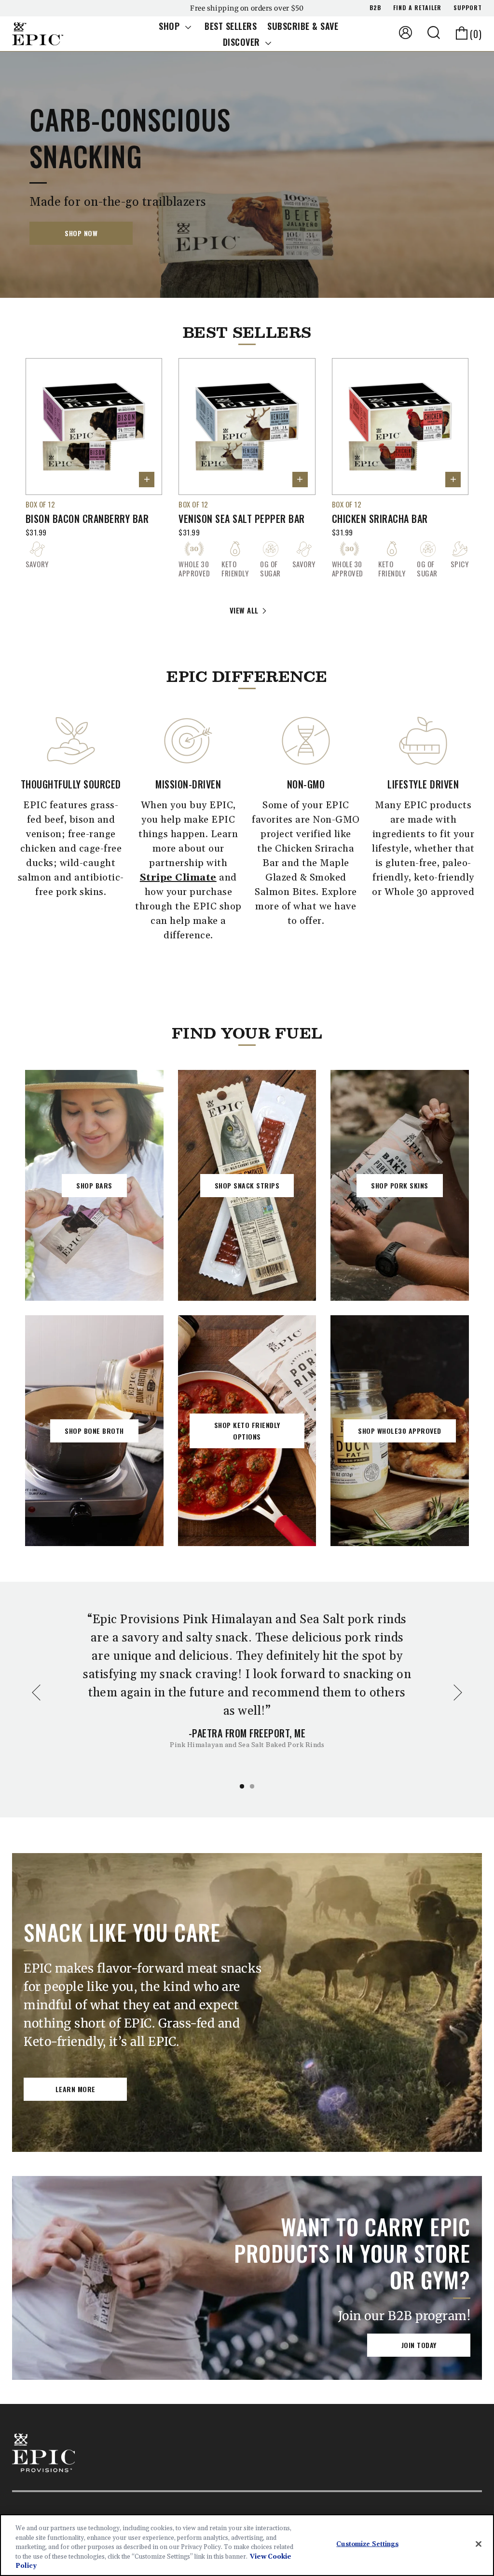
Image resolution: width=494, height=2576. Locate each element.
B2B (375, 7)
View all (244, 610)
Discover (243, 42)
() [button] (476, 34)
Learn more (75, 2089)
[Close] (479, 2544)
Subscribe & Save (303, 26)
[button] (434, 33)
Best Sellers (231, 26)
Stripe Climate (178, 878)
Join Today (419, 2345)
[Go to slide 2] (252, 1786)
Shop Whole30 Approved (400, 1431)
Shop (171, 26)
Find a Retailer (417, 7)
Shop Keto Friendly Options (247, 1431)
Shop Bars (94, 1185)
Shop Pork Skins (400, 1185)
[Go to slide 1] (242, 1786)
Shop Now (81, 233)
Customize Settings (367, 2544)
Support (468, 7)
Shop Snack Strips (247, 1185)
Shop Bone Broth (94, 1431)
